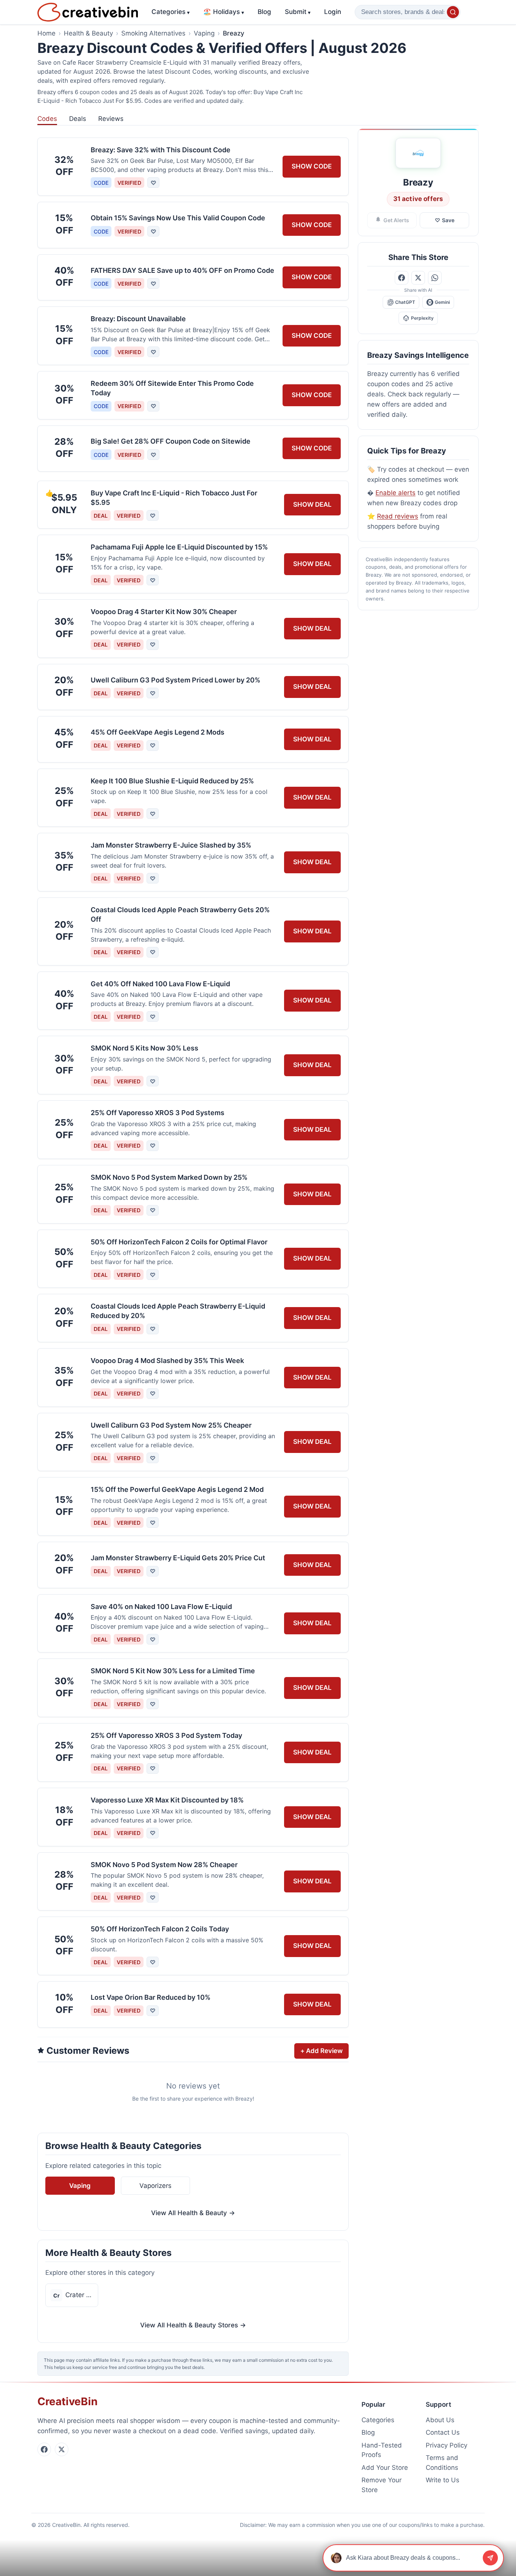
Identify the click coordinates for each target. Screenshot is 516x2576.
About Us (440, 2420)
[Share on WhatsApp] (435, 278)
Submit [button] (298, 12)
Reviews (111, 119)
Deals (78, 119)
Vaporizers (155, 2186)
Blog (264, 12)
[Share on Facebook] (402, 278)
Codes (47, 119)
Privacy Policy (446, 2445)
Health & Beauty (88, 33)
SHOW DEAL (312, 504)
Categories (171, 12)
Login (333, 12)
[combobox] (408, 12)
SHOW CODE (312, 166)
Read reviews (398, 516)
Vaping (204, 33)
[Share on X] (418, 278)
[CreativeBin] (88, 12)
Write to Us (443, 2480)
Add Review (321, 2051)
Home (46, 33)
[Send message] (490, 2558)
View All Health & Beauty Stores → (193, 2325)
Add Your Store (385, 2468)
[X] (62, 2449)
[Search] (453, 12)
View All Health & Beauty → (193, 2213)
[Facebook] (44, 2449)
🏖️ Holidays (224, 12)
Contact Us (443, 2432)
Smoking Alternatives (153, 33)
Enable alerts (395, 493)
